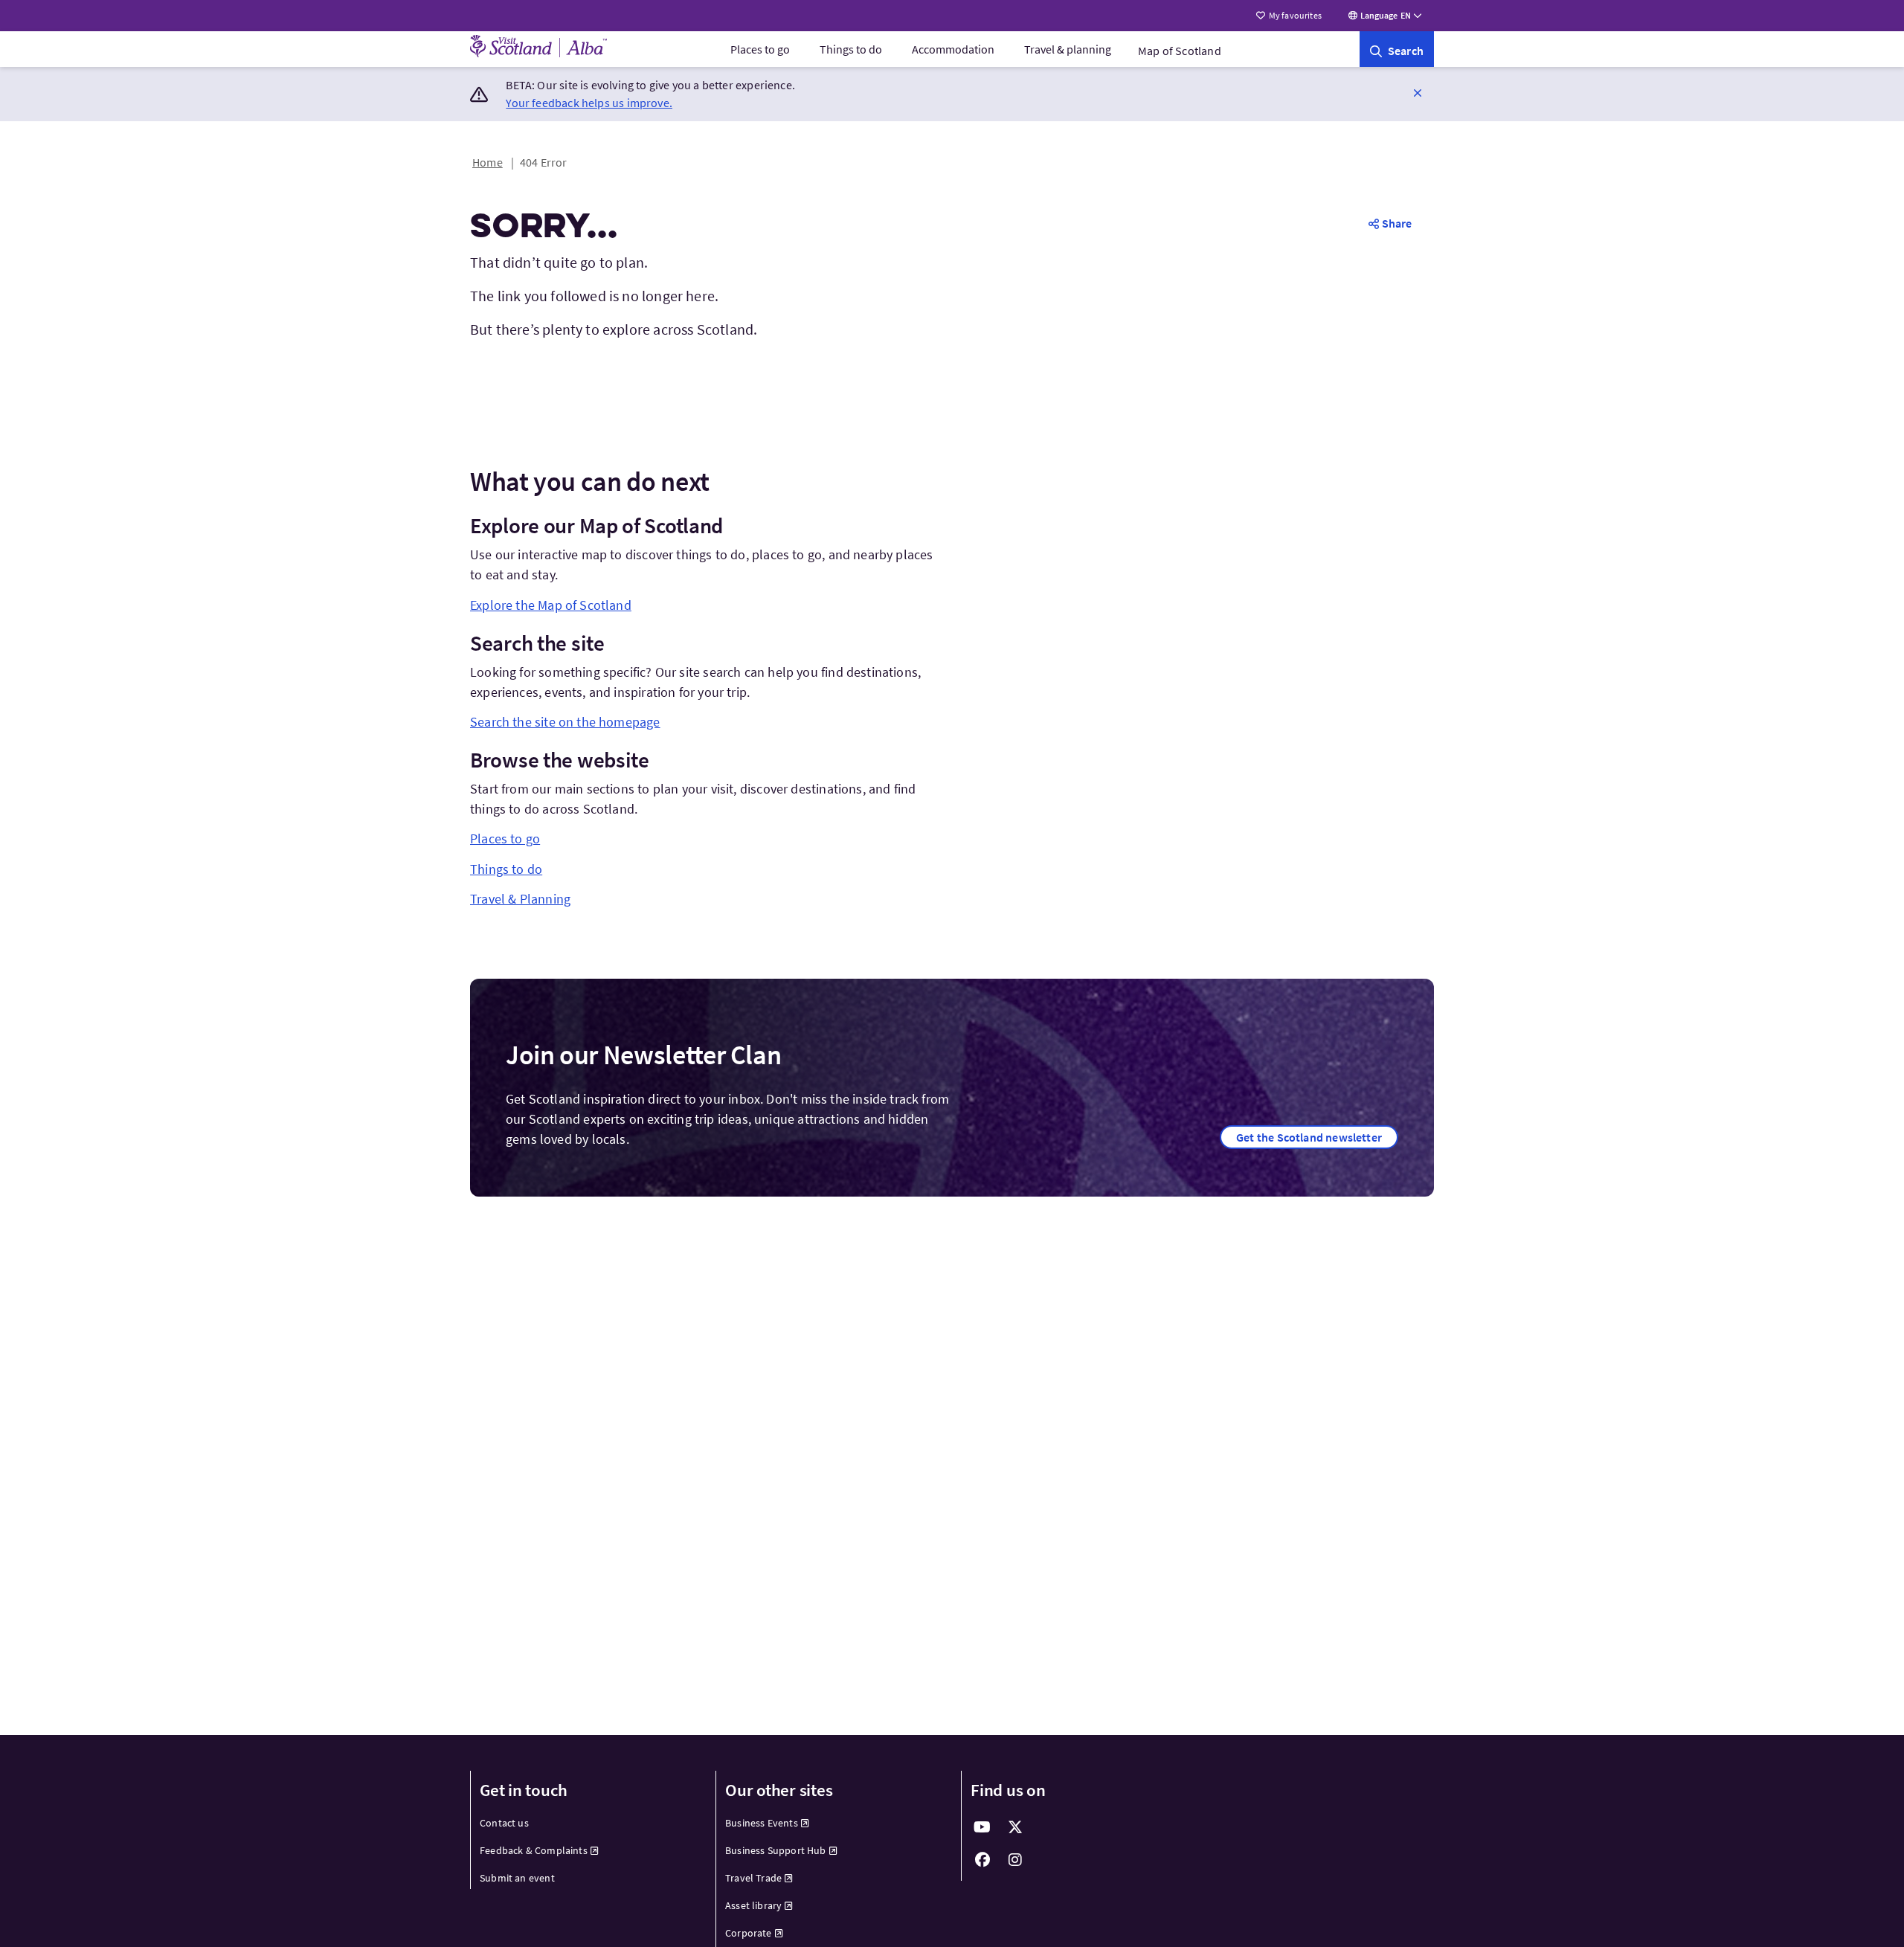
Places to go (760, 49)
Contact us (504, 1823)
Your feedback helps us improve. (589, 103)
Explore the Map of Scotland (551, 605)
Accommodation (953, 49)
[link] (1397, 49)
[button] (1418, 92)
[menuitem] (760, 49)
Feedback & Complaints (534, 1850)
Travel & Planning (520, 899)
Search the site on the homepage (565, 722)
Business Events (762, 1823)
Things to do (851, 49)
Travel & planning (1068, 49)
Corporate (749, 1933)
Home (488, 162)
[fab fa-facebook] (982, 1860)
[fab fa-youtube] (982, 1827)
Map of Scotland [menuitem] (1180, 51)
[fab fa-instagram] (1015, 1860)
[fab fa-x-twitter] (1015, 1827)
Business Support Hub (776, 1850)
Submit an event (517, 1878)
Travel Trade (753, 1878)
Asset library (753, 1905)
